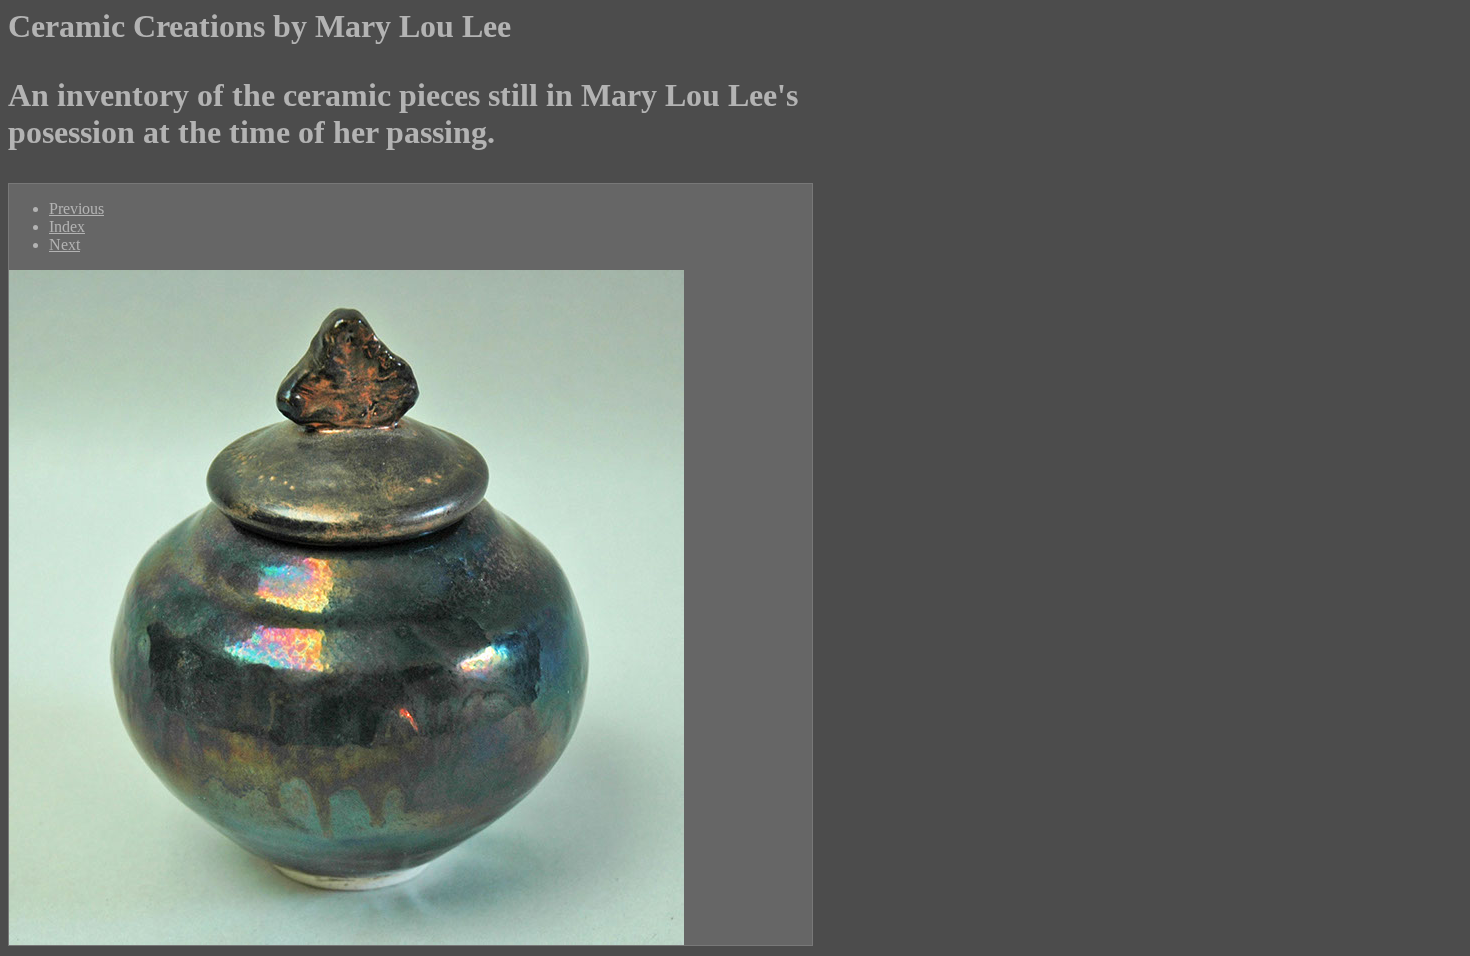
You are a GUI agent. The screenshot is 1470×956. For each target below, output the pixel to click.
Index (67, 226)
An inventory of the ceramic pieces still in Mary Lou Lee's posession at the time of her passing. (403, 113)
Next (64, 244)
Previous (76, 208)
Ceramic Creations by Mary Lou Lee (259, 26)
